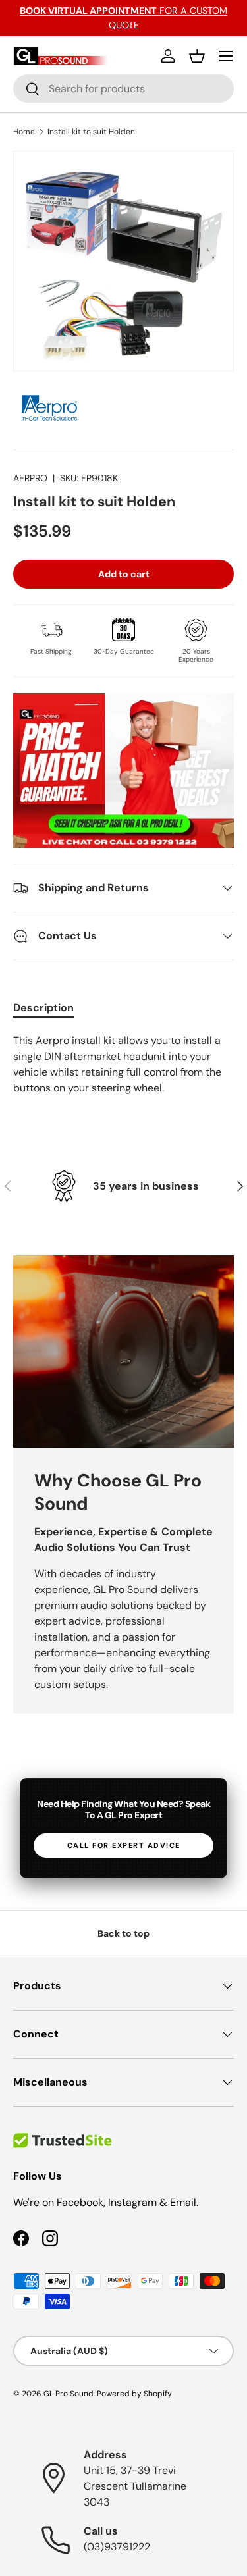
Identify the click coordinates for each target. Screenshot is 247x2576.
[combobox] (123, 89)
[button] (197, 56)
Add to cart (124, 574)
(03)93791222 (117, 2547)
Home (24, 132)
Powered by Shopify (134, 2394)
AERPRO (30, 478)
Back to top (123, 1933)
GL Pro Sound (69, 2394)
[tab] (43, 1008)
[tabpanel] (123, 1065)
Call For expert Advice (124, 1845)
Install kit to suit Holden (91, 132)
